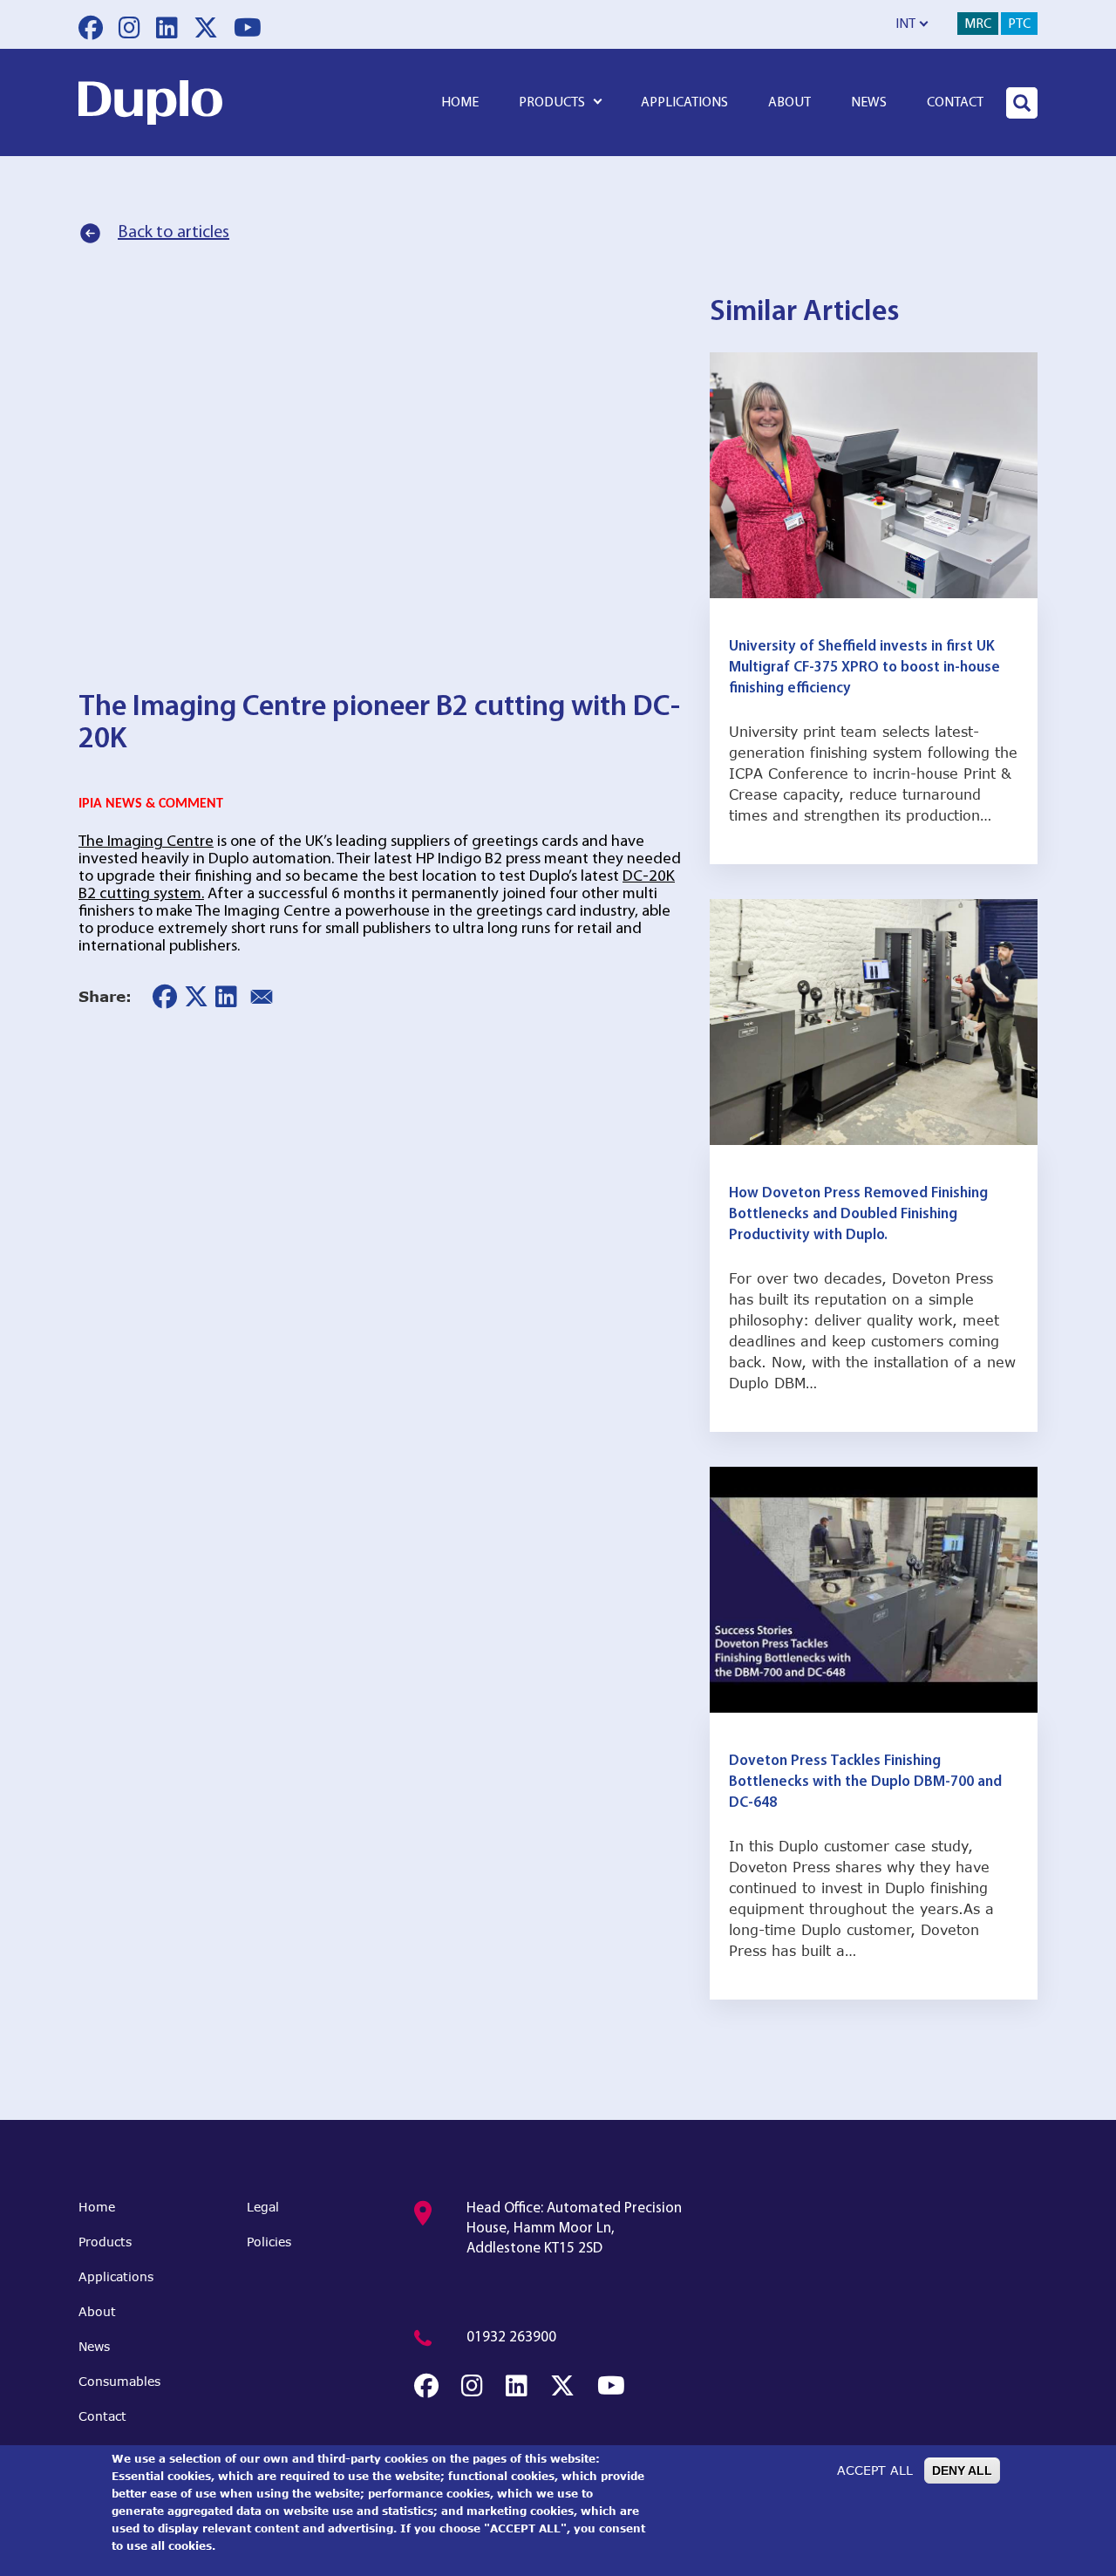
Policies (269, 2242)
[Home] (150, 102)
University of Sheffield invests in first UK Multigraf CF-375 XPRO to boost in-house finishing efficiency (864, 668)
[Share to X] (196, 997)
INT (905, 24)
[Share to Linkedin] (226, 997)
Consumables (119, 2381)
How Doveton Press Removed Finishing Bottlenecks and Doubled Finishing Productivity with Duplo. (858, 1214)
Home (460, 103)
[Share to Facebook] (165, 997)
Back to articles (174, 233)
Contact (955, 103)
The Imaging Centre (146, 842)
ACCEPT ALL (875, 2470)
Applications (684, 103)
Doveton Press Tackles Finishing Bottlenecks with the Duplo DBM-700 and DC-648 (865, 1782)
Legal (263, 2207)
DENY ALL (962, 2470)
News (869, 103)
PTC (1019, 24)
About (789, 103)
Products (552, 103)
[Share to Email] (262, 997)
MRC (978, 24)
